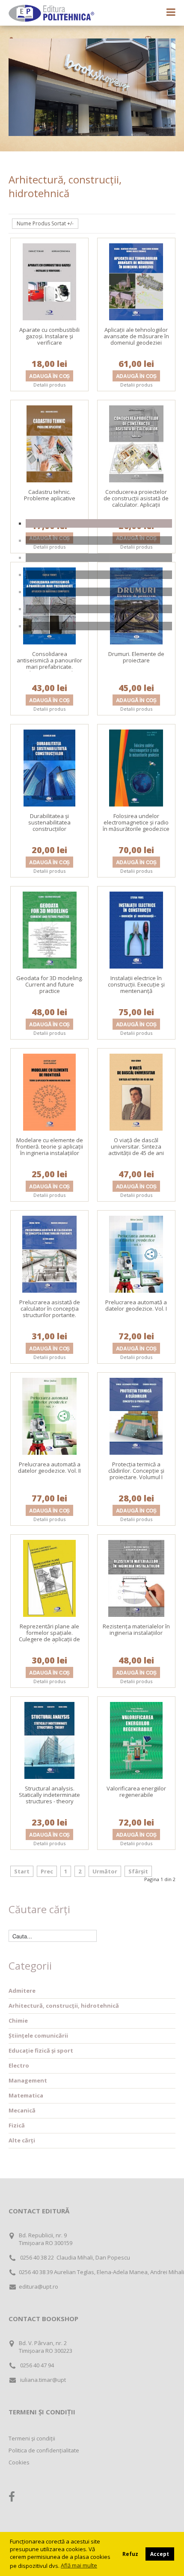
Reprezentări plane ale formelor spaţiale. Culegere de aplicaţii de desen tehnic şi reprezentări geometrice (49, 1639)
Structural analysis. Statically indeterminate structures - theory (49, 1795)
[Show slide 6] (99, 609)
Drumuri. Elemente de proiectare (136, 657)
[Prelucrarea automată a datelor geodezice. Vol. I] (136, 1253)
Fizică (17, 2125)
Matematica (26, 2095)
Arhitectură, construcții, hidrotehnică (64, 2006)
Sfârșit (138, 1871)
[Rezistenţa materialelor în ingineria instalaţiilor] (136, 1578)
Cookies (19, 2462)
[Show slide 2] (99, 541)
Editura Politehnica (51, 13)
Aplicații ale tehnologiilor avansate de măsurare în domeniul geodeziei (136, 336)
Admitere (22, 1991)
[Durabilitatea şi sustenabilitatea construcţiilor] (49, 767)
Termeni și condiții (32, 2438)
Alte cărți (22, 2140)
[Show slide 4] (99, 575)
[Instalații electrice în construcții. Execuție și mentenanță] (136, 929)
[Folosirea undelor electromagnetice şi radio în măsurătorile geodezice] (136, 767)
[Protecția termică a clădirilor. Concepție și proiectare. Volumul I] (136, 1415)
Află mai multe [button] (79, 2565)
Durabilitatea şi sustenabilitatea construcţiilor (49, 822)
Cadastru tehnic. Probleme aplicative (50, 495)
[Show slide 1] (99, 523)
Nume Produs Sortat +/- (45, 223)
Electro (19, 2065)
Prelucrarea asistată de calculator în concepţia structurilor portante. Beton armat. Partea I (50, 1312)
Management (28, 2080)
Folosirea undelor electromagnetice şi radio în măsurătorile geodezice (136, 822)
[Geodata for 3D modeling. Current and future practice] (50, 929)
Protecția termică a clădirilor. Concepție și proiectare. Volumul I (136, 1471)
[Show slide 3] (99, 558)
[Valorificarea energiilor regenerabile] (136, 1740)
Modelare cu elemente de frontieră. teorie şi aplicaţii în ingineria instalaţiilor (49, 1146)
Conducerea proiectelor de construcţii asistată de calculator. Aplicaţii (136, 498)
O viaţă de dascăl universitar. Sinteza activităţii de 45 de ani (136, 1146)
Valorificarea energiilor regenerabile (136, 1792)
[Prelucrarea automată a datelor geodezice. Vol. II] (49, 1415)
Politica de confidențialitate (44, 2450)
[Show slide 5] (99, 592)
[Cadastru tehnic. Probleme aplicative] (49, 443)
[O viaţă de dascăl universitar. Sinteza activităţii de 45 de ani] (136, 1091)
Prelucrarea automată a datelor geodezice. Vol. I (136, 1305)
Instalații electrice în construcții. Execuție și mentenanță (136, 984)
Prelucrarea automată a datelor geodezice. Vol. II (49, 1467)
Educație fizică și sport (41, 2050)
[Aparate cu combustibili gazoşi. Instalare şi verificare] (49, 281)
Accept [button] (160, 2554)
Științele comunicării (38, 2035)
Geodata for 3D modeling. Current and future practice (50, 984)
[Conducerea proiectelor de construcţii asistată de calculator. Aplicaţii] (136, 443)
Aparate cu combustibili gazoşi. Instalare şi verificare (49, 336)
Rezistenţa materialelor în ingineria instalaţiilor (136, 1629)
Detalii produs (49, 385)
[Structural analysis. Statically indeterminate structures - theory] (49, 1740)
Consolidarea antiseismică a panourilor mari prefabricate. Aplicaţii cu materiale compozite (49, 667)
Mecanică (22, 2110)
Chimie (18, 2021)
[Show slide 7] (99, 626)
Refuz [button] (130, 2554)
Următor (105, 1871)
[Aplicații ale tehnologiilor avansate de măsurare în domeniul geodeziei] (136, 281)
